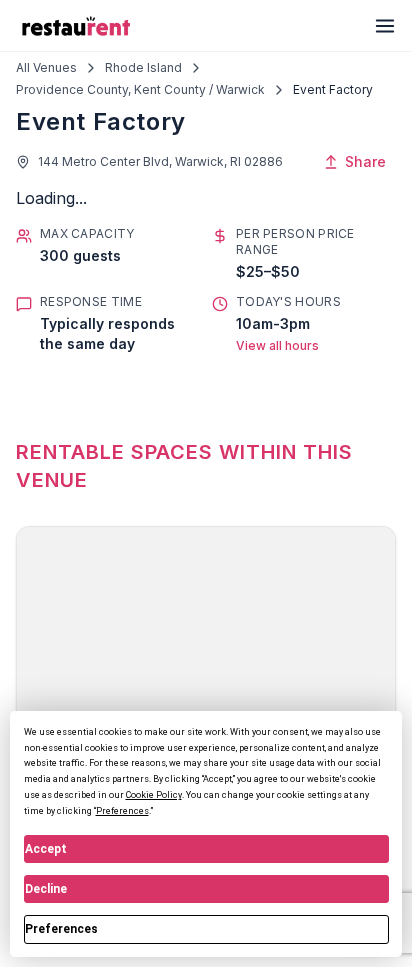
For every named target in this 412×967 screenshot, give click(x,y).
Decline (46, 889)
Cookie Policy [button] (154, 795)
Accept (46, 849)
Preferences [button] (122, 811)
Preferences (61, 929)
